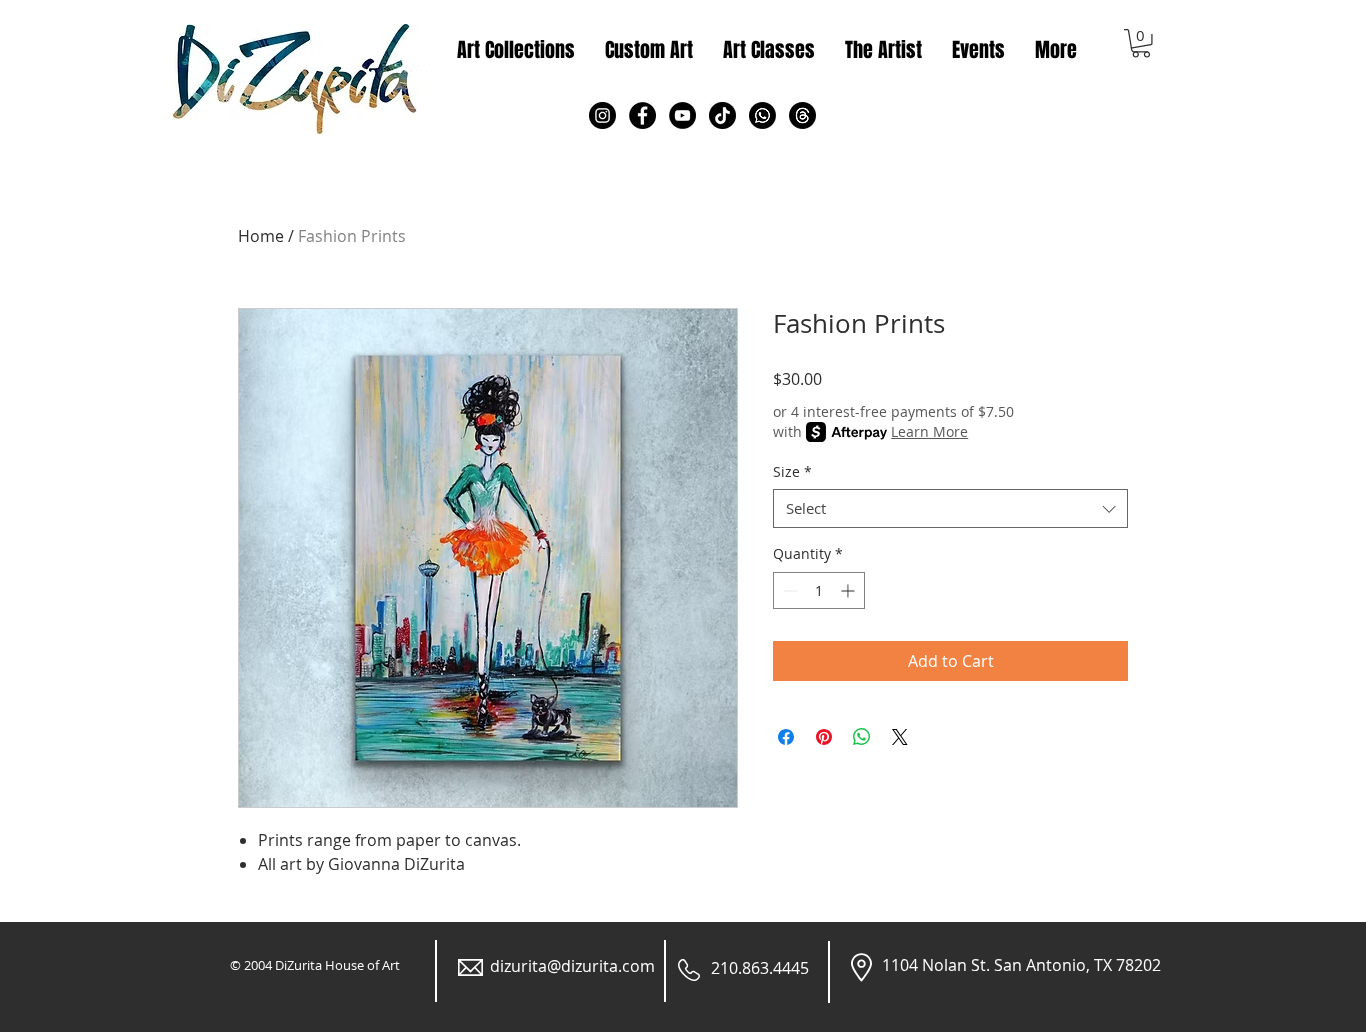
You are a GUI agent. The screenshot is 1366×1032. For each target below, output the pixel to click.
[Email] (802, 115)
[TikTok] (722, 115)
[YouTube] (682, 115)
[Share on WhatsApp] (862, 737)
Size (792, 471)
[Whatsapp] (762, 115)
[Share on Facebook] (786, 737)
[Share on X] (900, 737)
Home (261, 236)
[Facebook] (642, 115)
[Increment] (849, 590)
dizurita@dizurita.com (572, 966)
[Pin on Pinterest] (824, 737)
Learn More (929, 431)
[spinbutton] (819, 590)
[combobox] (950, 508)
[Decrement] (788, 590)
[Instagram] (602, 115)
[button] (1141, 43)
